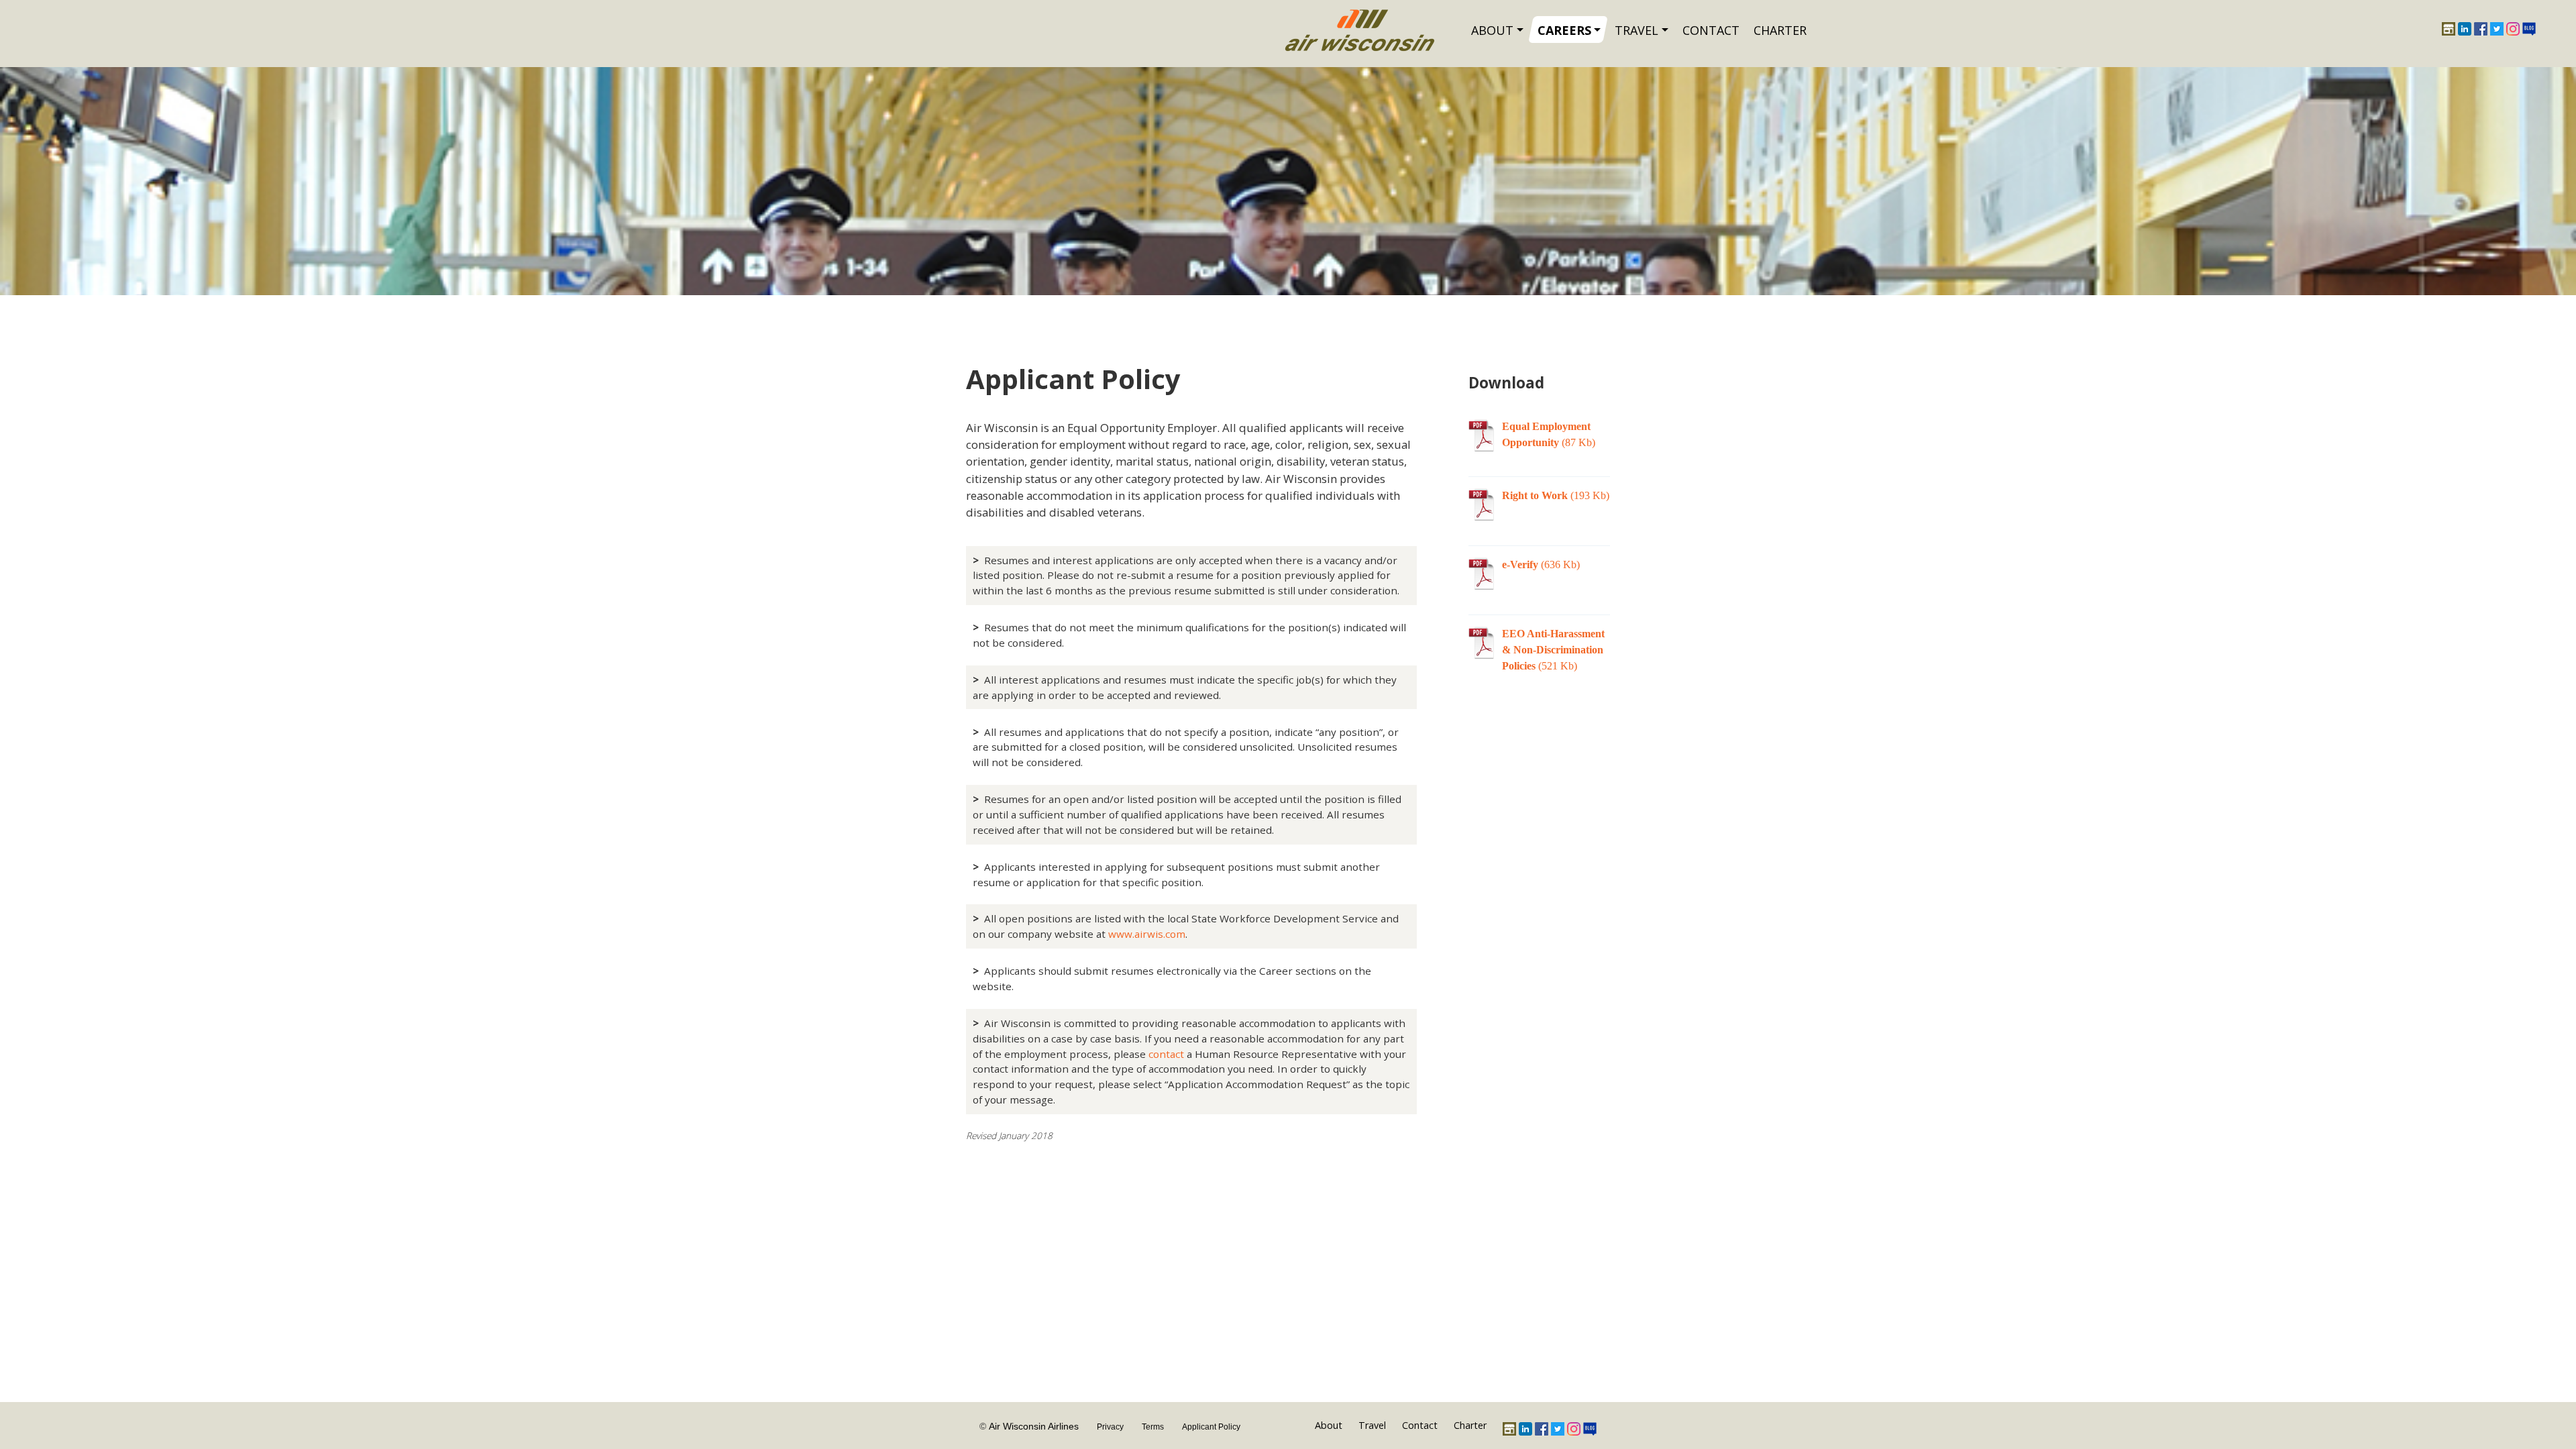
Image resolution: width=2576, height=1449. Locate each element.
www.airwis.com (1147, 934)
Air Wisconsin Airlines (1034, 1426)
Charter (1780, 30)
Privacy (1110, 1427)
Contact (1711, 30)
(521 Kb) (1553, 650)
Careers (1564, 30)
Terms (1153, 1427)
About (1492, 30)
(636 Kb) (1541, 565)
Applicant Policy (1211, 1427)
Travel (1636, 30)
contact (1166, 1054)
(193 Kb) (1556, 495)
